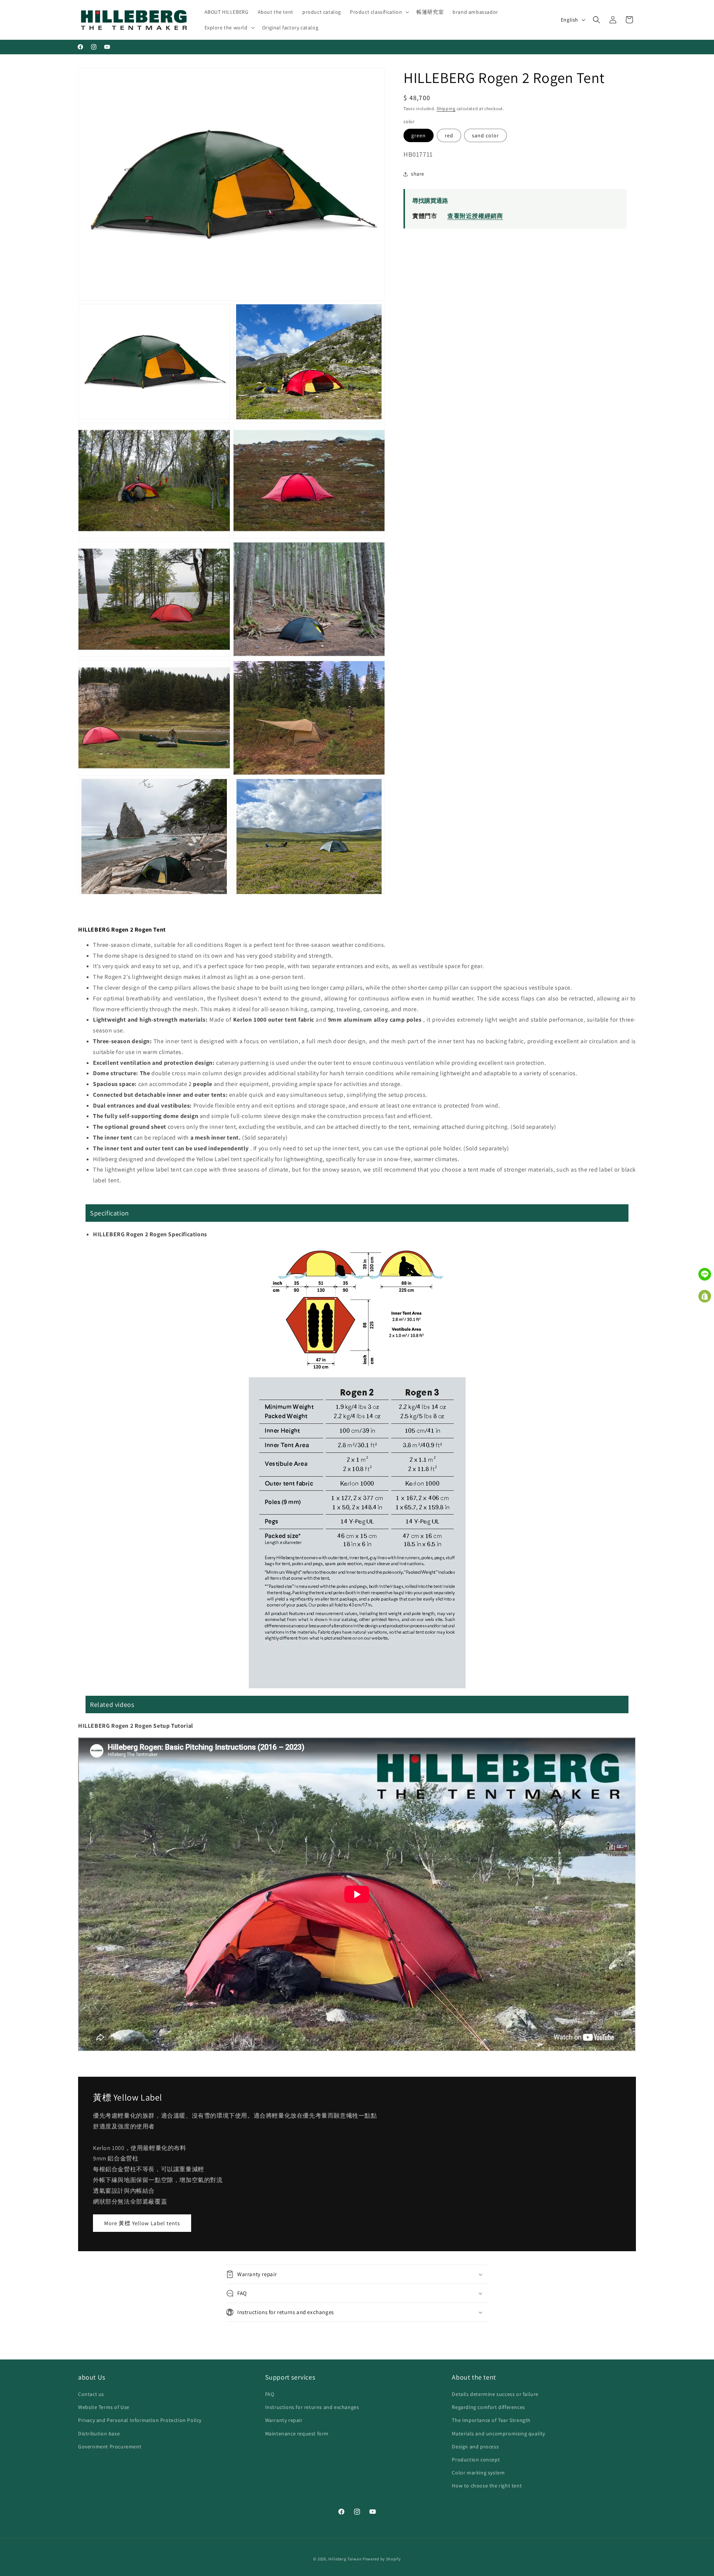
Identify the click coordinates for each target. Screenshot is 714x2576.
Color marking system (478, 2473)
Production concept (476, 2460)
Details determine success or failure (495, 2394)
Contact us (91, 2394)
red (449, 135)
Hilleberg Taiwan (345, 2559)
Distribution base (99, 2434)
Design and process (475, 2447)
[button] (379, 12)
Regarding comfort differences (488, 2407)
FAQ (270, 2394)
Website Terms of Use (104, 2407)
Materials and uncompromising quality (498, 2434)
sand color (485, 135)
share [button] (418, 174)
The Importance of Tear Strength (491, 2420)
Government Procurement (110, 2447)
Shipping (446, 108)
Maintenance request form (297, 2434)
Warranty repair (284, 2420)
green (419, 135)
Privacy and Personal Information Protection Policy (140, 2420)
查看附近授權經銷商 (475, 216)
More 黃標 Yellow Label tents (142, 2223)
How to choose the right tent (487, 2486)
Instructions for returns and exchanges (312, 2407)
